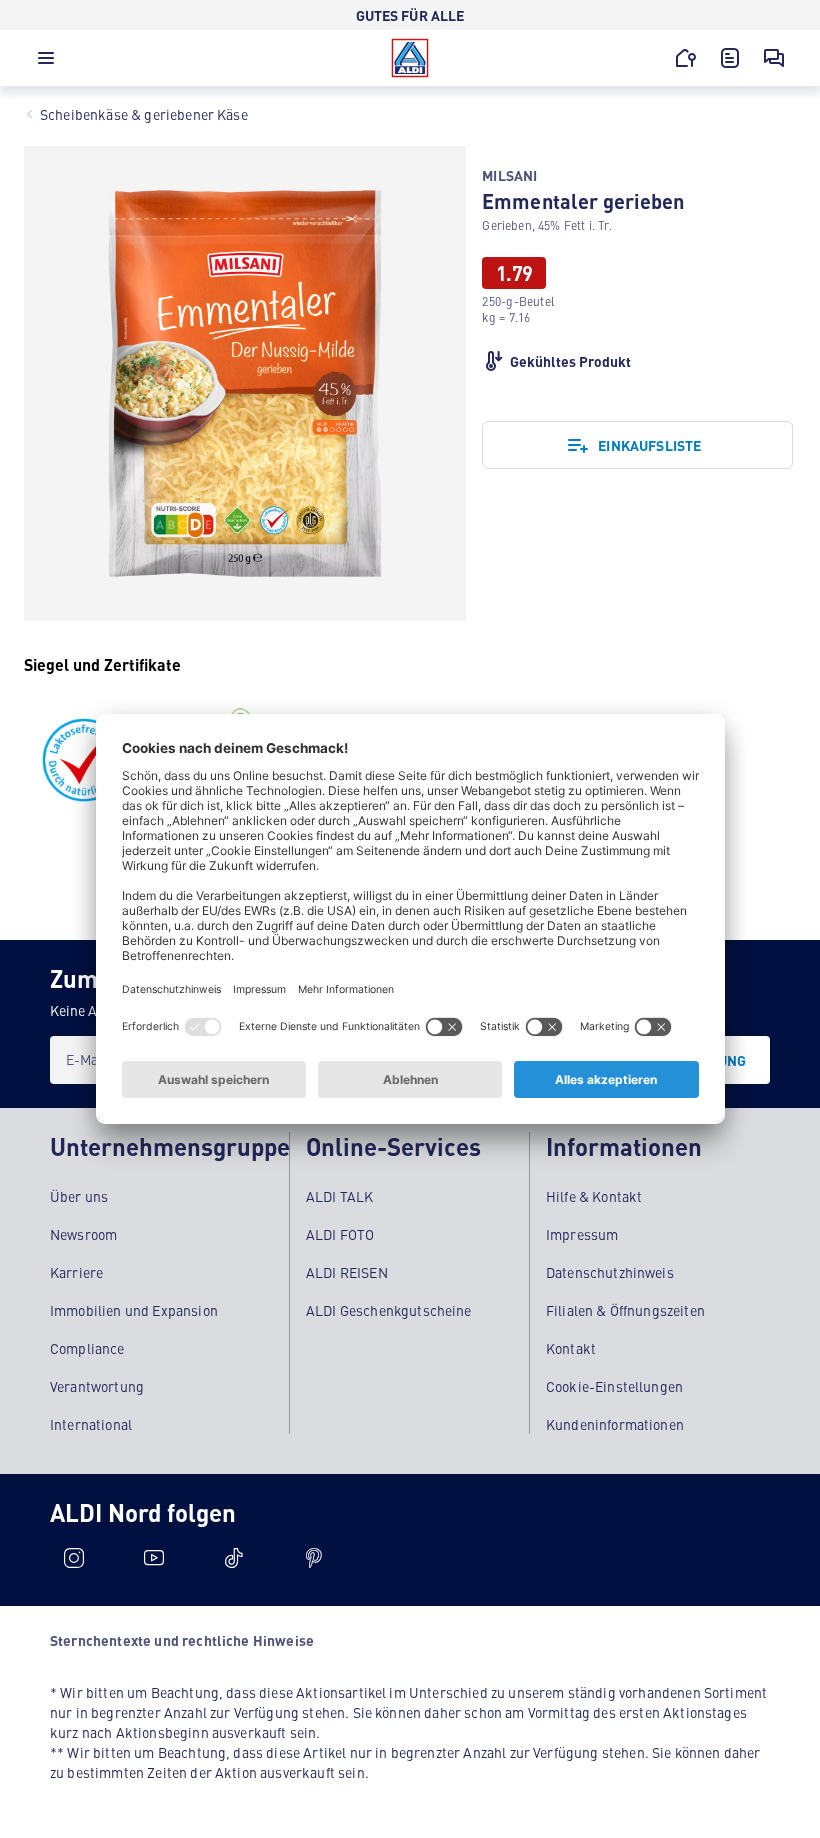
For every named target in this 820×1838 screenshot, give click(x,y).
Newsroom (83, 1234)
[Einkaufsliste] (730, 58)
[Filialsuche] (686, 58)
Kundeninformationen (615, 1424)
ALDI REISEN (347, 1272)
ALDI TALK (339, 1196)
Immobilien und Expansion (134, 1310)
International (91, 1424)
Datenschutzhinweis (610, 1272)
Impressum (582, 1234)
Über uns (79, 1196)
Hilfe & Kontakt (594, 1196)
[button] (46, 63)
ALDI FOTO (340, 1234)
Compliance (87, 1348)
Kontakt (571, 1348)
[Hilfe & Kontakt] (774, 58)
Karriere (76, 1272)
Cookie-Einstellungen (614, 1386)
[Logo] (410, 58)
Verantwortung (97, 1386)
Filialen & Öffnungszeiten (625, 1310)
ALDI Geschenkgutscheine (389, 1310)
